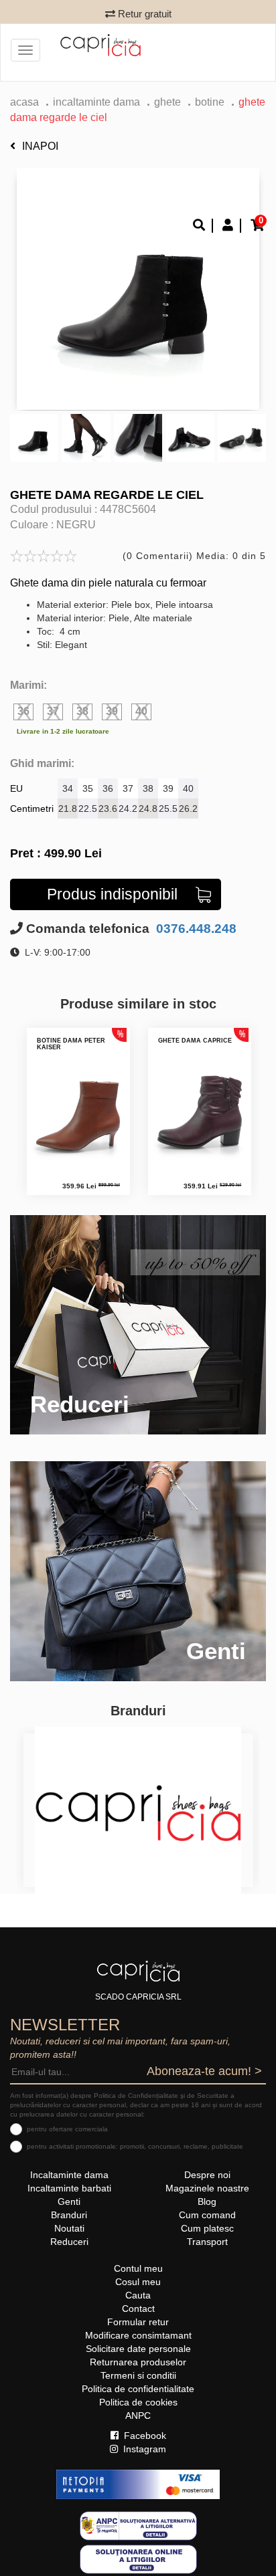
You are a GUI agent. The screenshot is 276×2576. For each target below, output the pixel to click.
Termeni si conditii (138, 2375)
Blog (207, 2202)
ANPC (138, 2416)
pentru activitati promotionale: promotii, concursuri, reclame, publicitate (135, 2146)
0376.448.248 (195, 929)
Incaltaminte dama (96, 102)
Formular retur (138, 2322)
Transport (207, 2242)
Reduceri (69, 2242)
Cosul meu (138, 2282)
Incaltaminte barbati (69, 2188)
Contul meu (138, 2268)
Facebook (144, 2436)
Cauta (138, 2295)
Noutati (69, 2228)
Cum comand (207, 2215)
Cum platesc (207, 2228)
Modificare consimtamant (138, 2335)
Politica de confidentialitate (138, 2389)
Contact (138, 2309)
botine (210, 102)
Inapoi (40, 146)
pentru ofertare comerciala (67, 2129)
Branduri (69, 2215)
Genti (69, 2202)
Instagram (143, 2449)
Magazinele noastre (207, 2188)
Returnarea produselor (138, 2362)
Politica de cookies (138, 2402)
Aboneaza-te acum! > (204, 2071)
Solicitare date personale (138, 2349)
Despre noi (207, 2175)
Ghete (167, 102)
